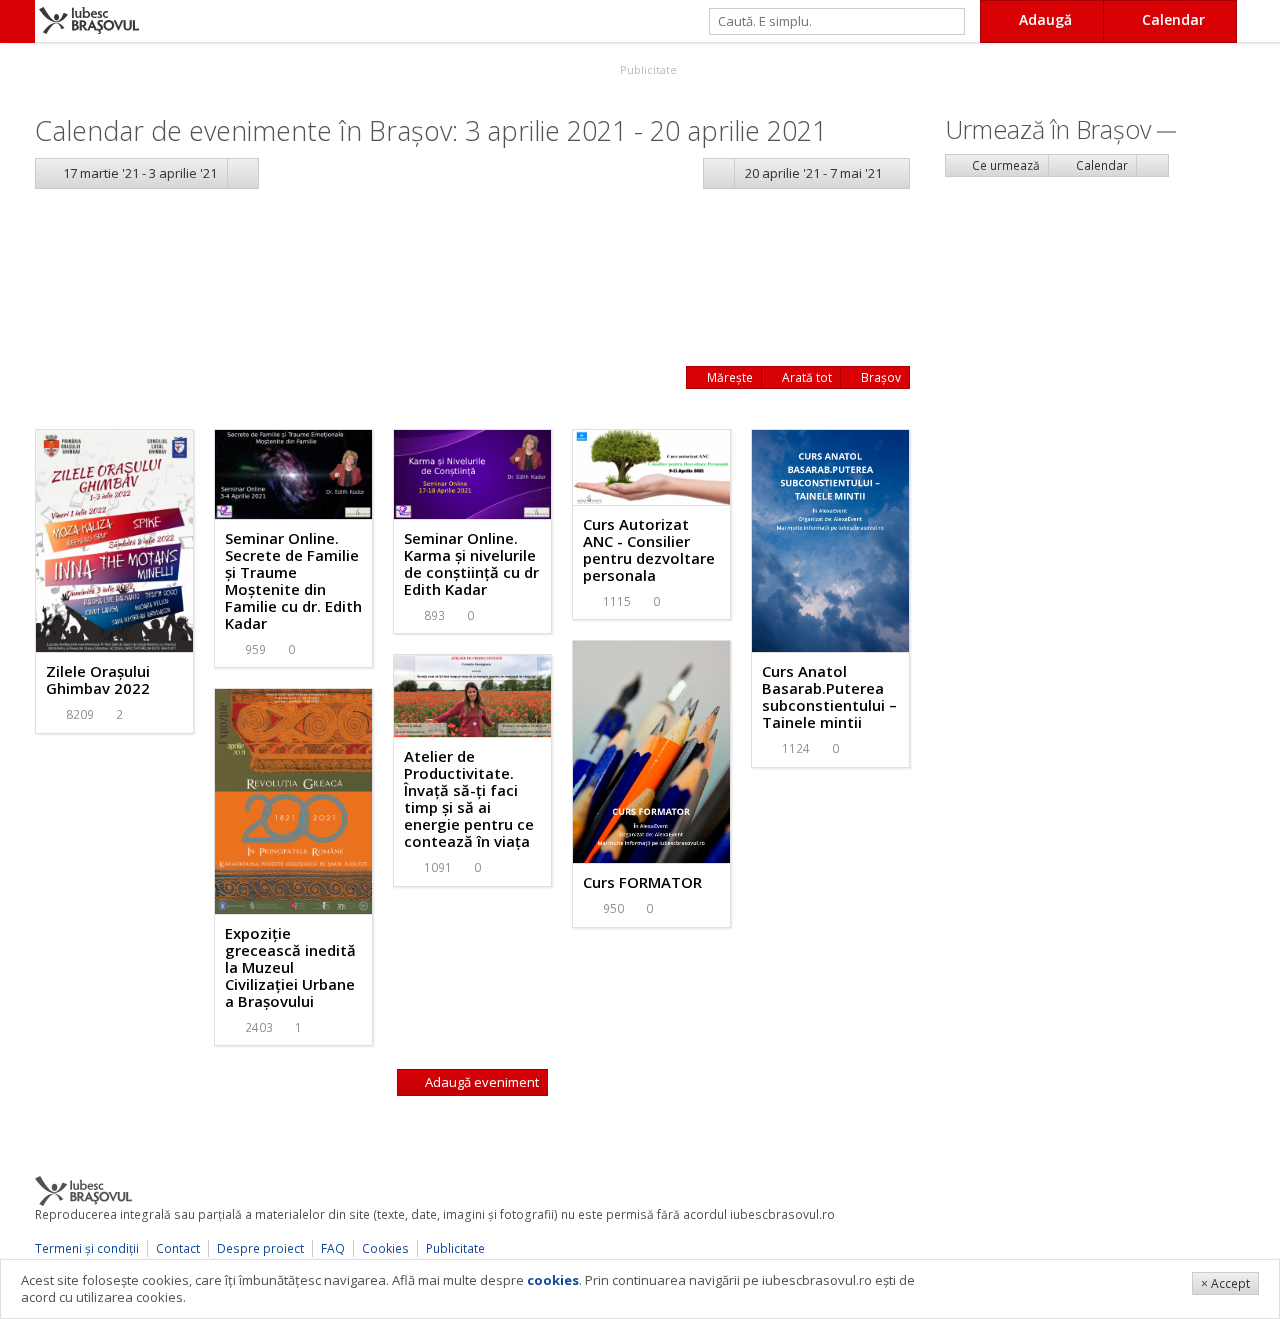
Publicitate (647, 69)
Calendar (1100, 165)
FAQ (333, 1248)
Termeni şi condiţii (87, 1248)
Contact (178, 1248)
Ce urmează (1004, 165)
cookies (553, 1280)
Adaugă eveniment (480, 1082)
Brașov (879, 377)
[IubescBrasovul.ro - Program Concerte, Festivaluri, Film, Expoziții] (17, 21)
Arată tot (805, 377)
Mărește (728, 377)
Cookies (385, 1248)
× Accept (1225, 1283)
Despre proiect (260, 1248)
